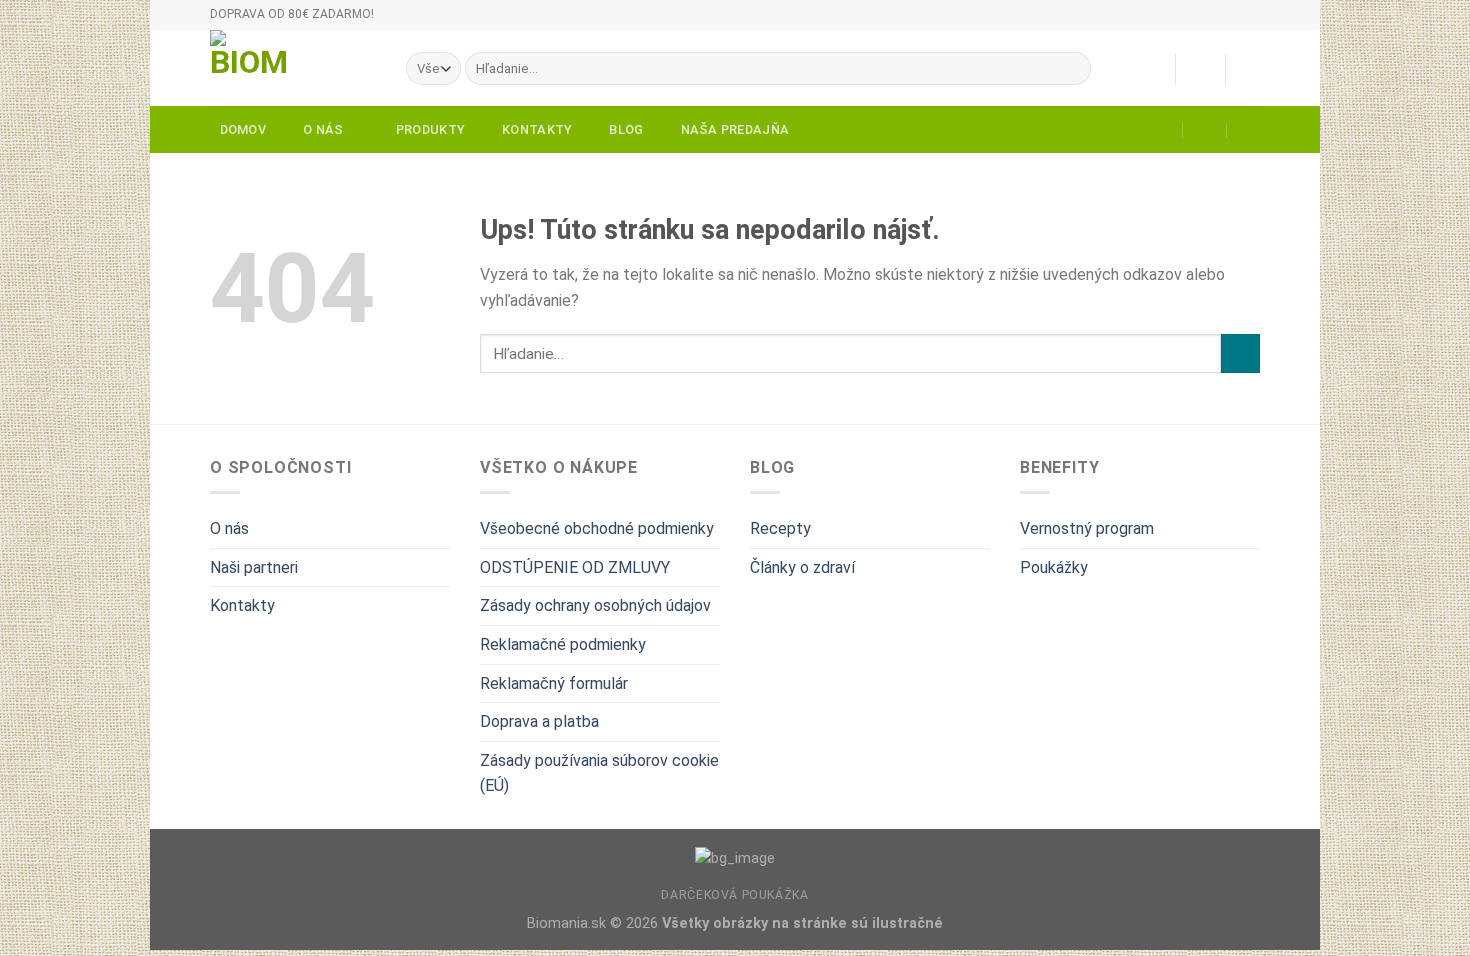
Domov (243, 129)
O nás (323, 129)
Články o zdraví (802, 567)
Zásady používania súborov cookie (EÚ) (599, 773)
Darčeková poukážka (734, 895)
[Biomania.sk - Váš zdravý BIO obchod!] (293, 68)
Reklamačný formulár (554, 683)
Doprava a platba (539, 721)
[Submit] (1071, 69)
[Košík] (1250, 69)
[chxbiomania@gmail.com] (1161, 130)
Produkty (430, 129)
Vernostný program (1087, 528)
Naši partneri (254, 567)
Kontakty (537, 129)
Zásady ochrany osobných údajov (595, 605)
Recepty (780, 528)
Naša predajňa (735, 129)
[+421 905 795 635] (1249, 130)
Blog (626, 129)
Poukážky (1054, 567)
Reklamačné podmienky (563, 644)
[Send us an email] (1270, 23)
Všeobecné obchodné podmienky (597, 528)
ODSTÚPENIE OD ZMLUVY (575, 567)
